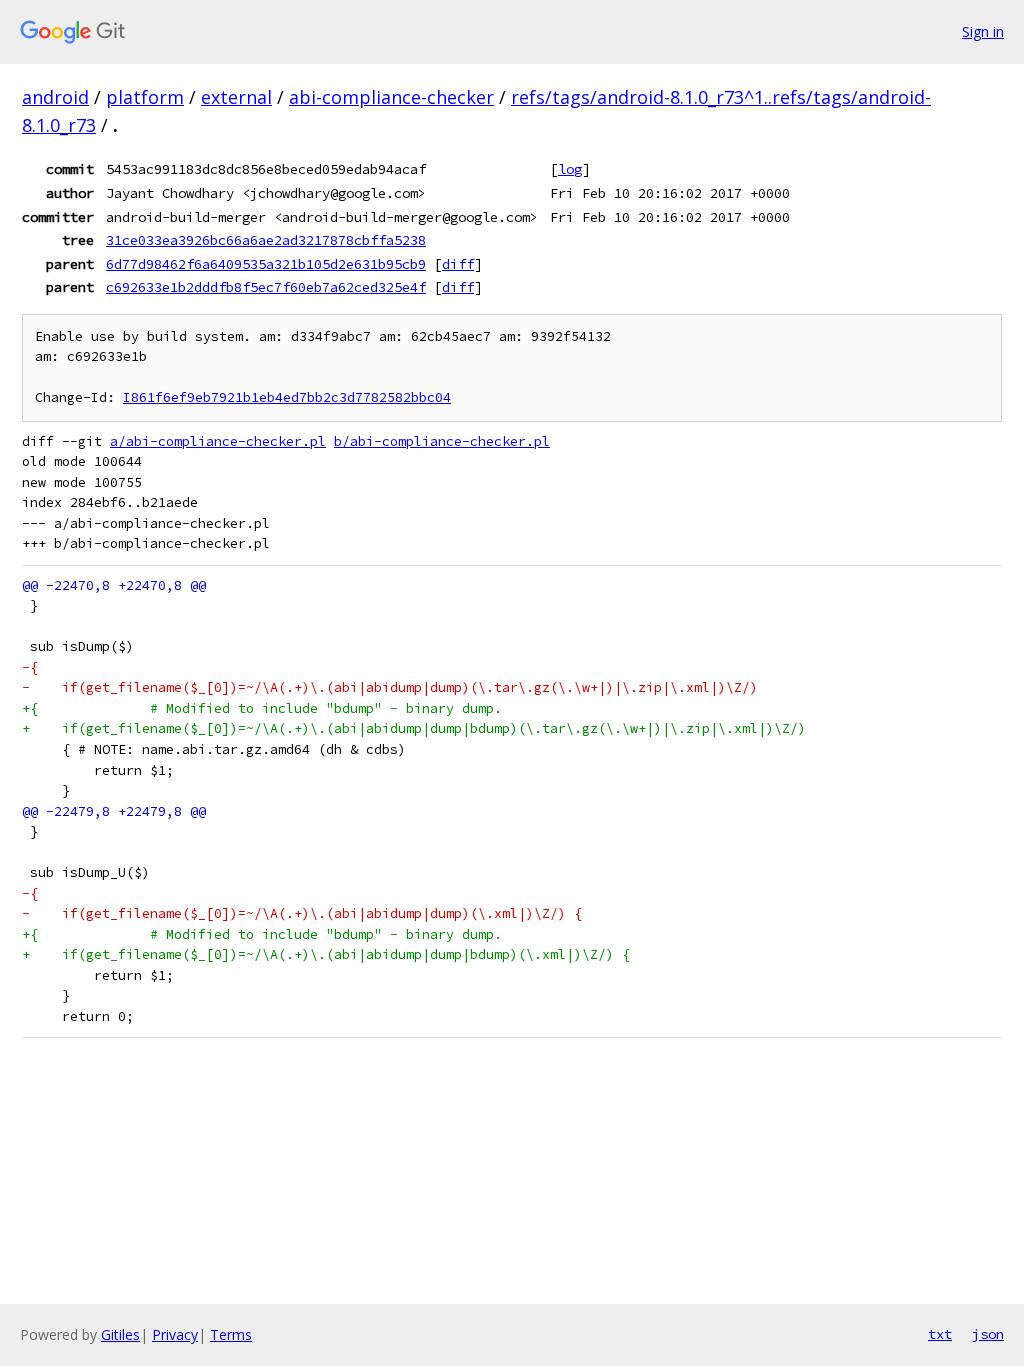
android (55, 97)
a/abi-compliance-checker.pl (218, 441)
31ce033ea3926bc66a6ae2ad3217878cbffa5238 (266, 240)
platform (145, 97)
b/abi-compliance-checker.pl (442, 441)
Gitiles (120, 1334)
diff (458, 264)
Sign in (983, 31)
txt (940, 1334)
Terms (231, 1334)
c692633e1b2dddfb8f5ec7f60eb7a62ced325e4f (266, 287)
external (236, 97)
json (988, 1334)
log (570, 169)
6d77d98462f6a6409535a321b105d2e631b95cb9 (266, 264)
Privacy (175, 1334)
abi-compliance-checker (391, 97)
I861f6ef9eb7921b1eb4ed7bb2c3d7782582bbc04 (287, 397)
